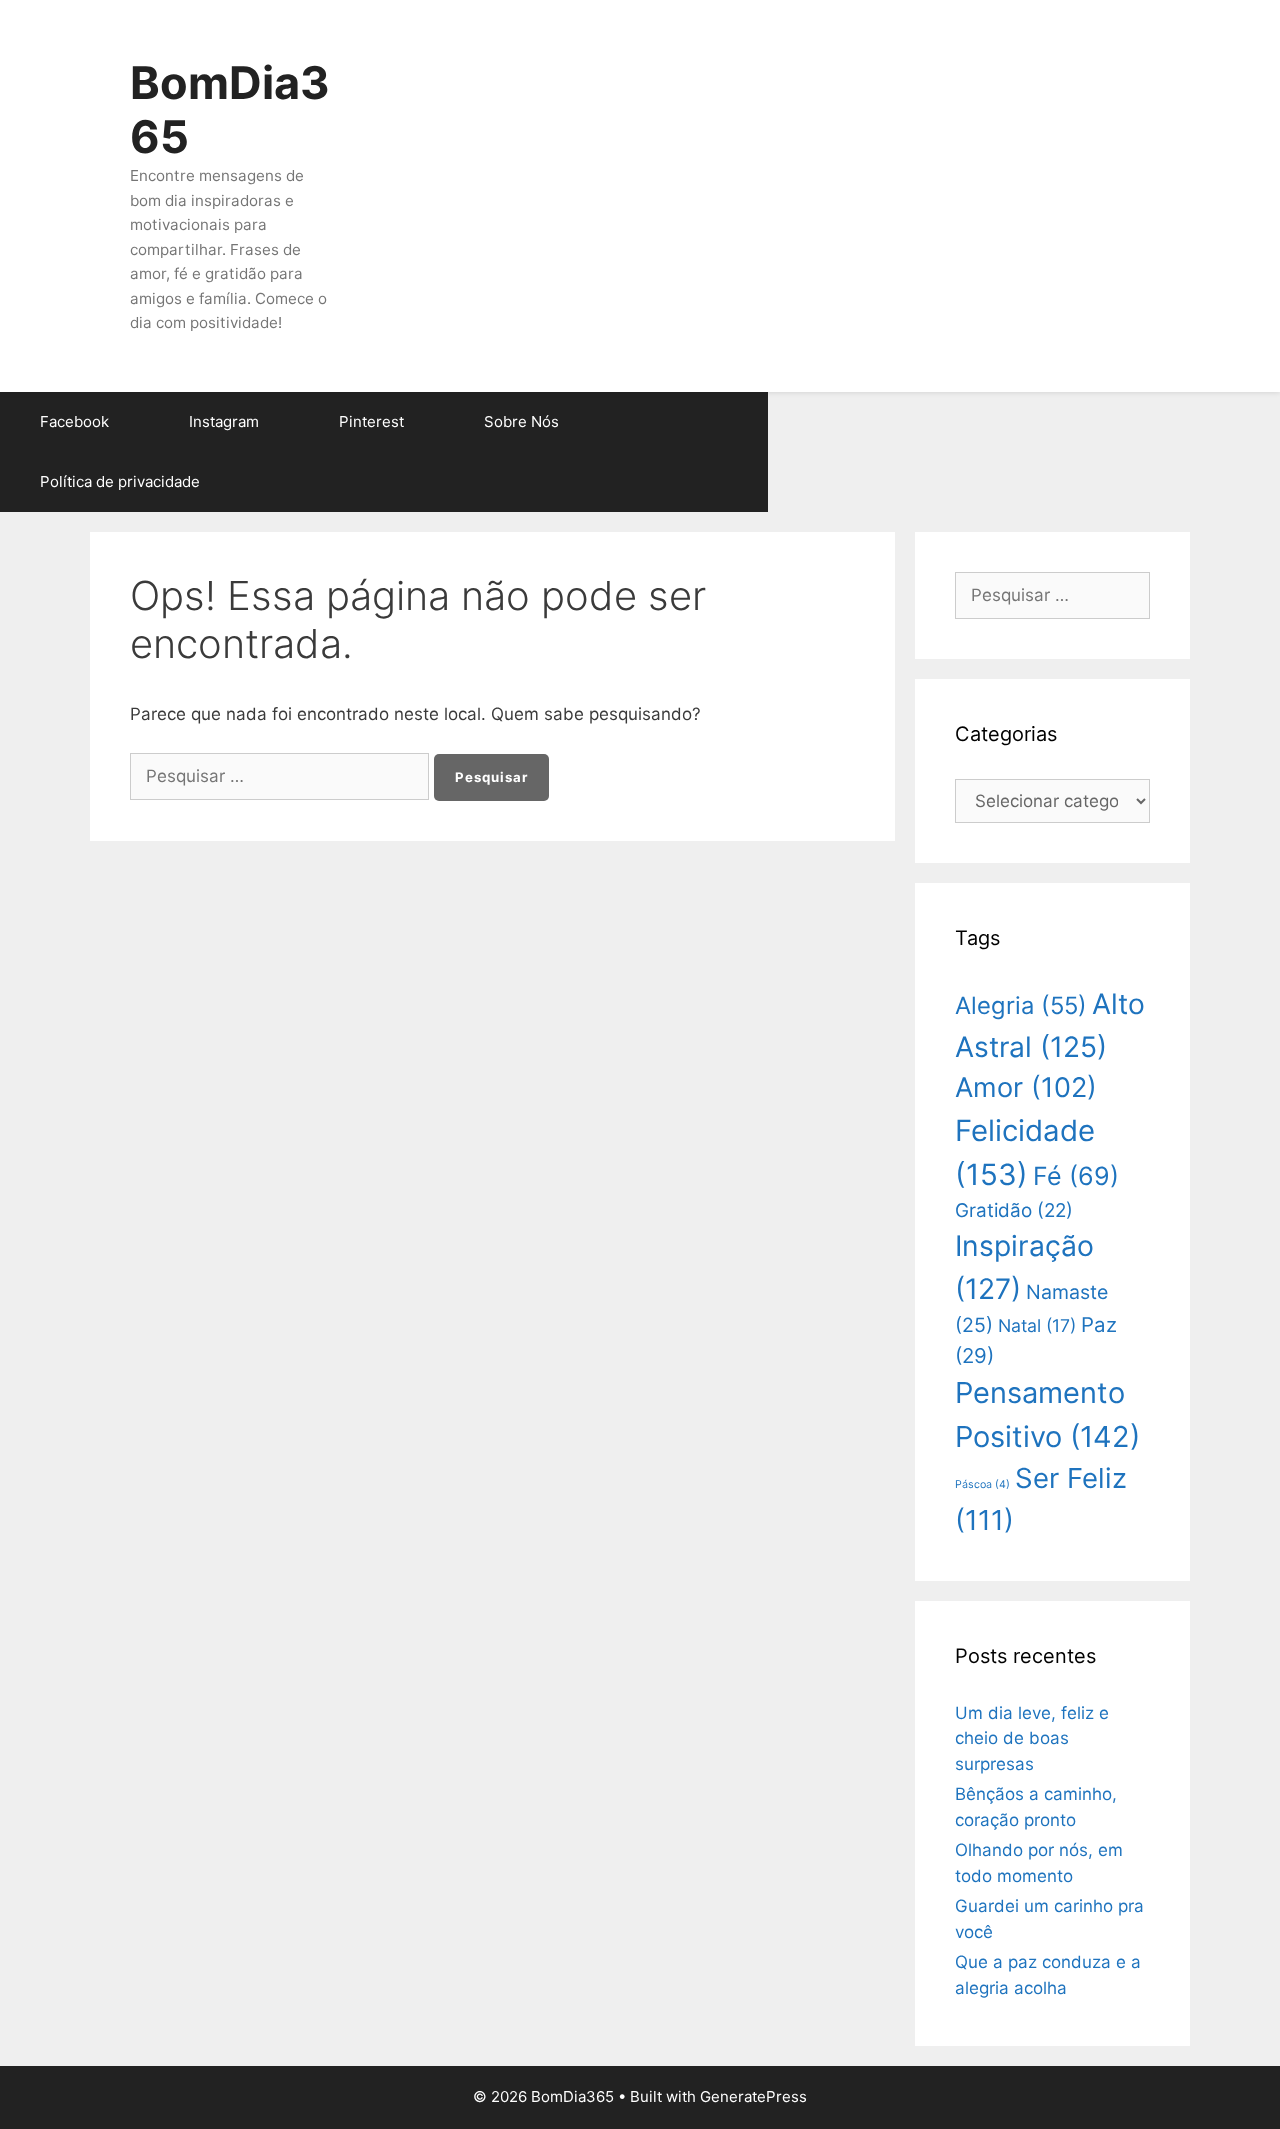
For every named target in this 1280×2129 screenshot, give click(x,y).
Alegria (1021, 1005)
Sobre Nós (521, 421)
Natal (1037, 1325)
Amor (1026, 1087)
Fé (1076, 1176)
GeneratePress (753, 2096)
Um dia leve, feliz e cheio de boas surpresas (1032, 1738)
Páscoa (982, 1484)
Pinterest (371, 421)
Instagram (224, 421)
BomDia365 (230, 109)
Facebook (74, 421)
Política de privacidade (120, 481)
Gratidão (1014, 1210)
